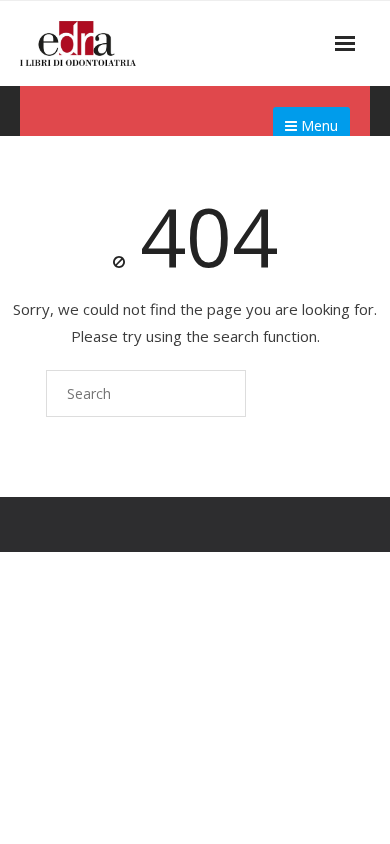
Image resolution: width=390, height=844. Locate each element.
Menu (317, 125)
